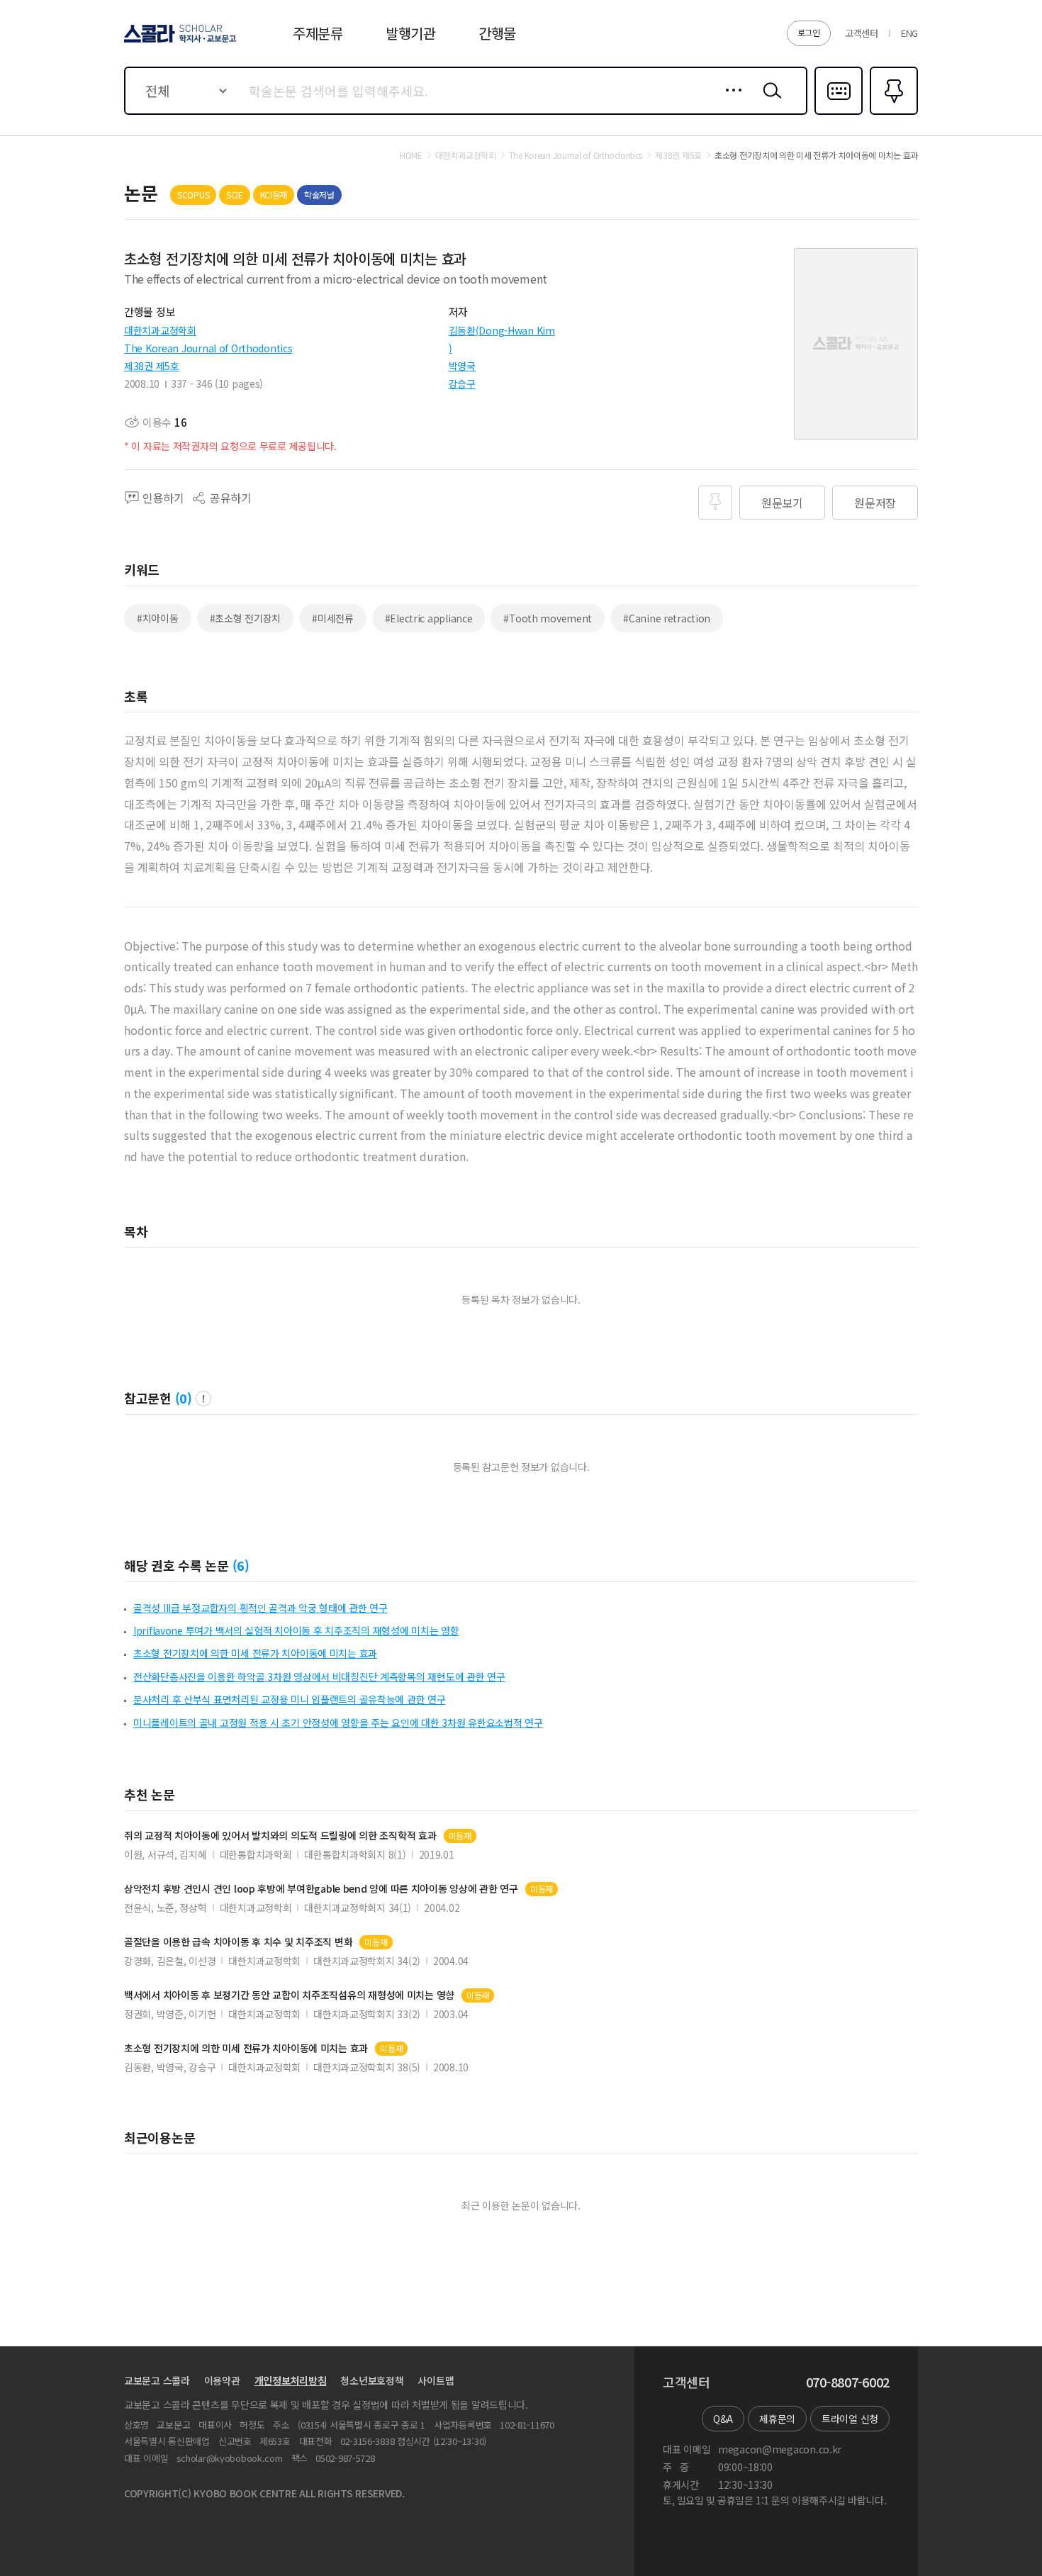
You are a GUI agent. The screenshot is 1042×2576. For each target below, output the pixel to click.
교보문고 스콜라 (157, 2380)
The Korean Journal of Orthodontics (208, 348)
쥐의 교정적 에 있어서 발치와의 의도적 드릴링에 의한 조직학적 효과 (280, 1836)
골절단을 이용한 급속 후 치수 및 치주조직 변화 (238, 1942)
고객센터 (862, 33)
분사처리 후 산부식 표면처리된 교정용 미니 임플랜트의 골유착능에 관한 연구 (290, 1699)
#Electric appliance (429, 618)
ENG (909, 33)
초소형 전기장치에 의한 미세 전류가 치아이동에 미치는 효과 (255, 1653)
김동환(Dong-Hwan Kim (502, 330)
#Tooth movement (548, 618)
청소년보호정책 (372, 2380)
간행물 (497, 33)
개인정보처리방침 (291, 2380)
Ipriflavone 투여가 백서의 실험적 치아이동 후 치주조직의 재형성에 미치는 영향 (296, 1630)
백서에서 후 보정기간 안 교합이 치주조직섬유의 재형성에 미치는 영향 (289, 1995)
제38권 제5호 (152, 366)
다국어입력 (839, 113)
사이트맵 (436, 2380)
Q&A (723, 2419)
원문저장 (875, 503)
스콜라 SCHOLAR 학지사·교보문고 (179, 42)
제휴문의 (777, 2419)
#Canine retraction (667, 618)
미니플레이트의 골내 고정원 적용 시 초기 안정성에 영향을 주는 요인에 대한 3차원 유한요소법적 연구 (338, 1723)
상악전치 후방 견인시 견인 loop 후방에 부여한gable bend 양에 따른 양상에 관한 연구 (321, 1889)
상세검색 (730, 101)
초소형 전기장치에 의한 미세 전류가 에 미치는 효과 (246, 2048)
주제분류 (318, 33)
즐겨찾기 (892, 113)
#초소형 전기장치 (245, 618)
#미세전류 (333, 618)
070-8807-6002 (848, 2382)
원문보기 (782, 503)
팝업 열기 (203, 1399)
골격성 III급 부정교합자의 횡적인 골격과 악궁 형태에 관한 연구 (260, 1608)
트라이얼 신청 (850, 2419)
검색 (769, 101)
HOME (411, 155)
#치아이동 (158, 618)
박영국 (462, 366)
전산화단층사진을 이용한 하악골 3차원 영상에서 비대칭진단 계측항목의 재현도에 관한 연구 (319, 1676)
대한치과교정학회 (160, 330)
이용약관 (222, 2380)
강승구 (462, 383)
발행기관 (411, 33)
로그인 (809, 32)
